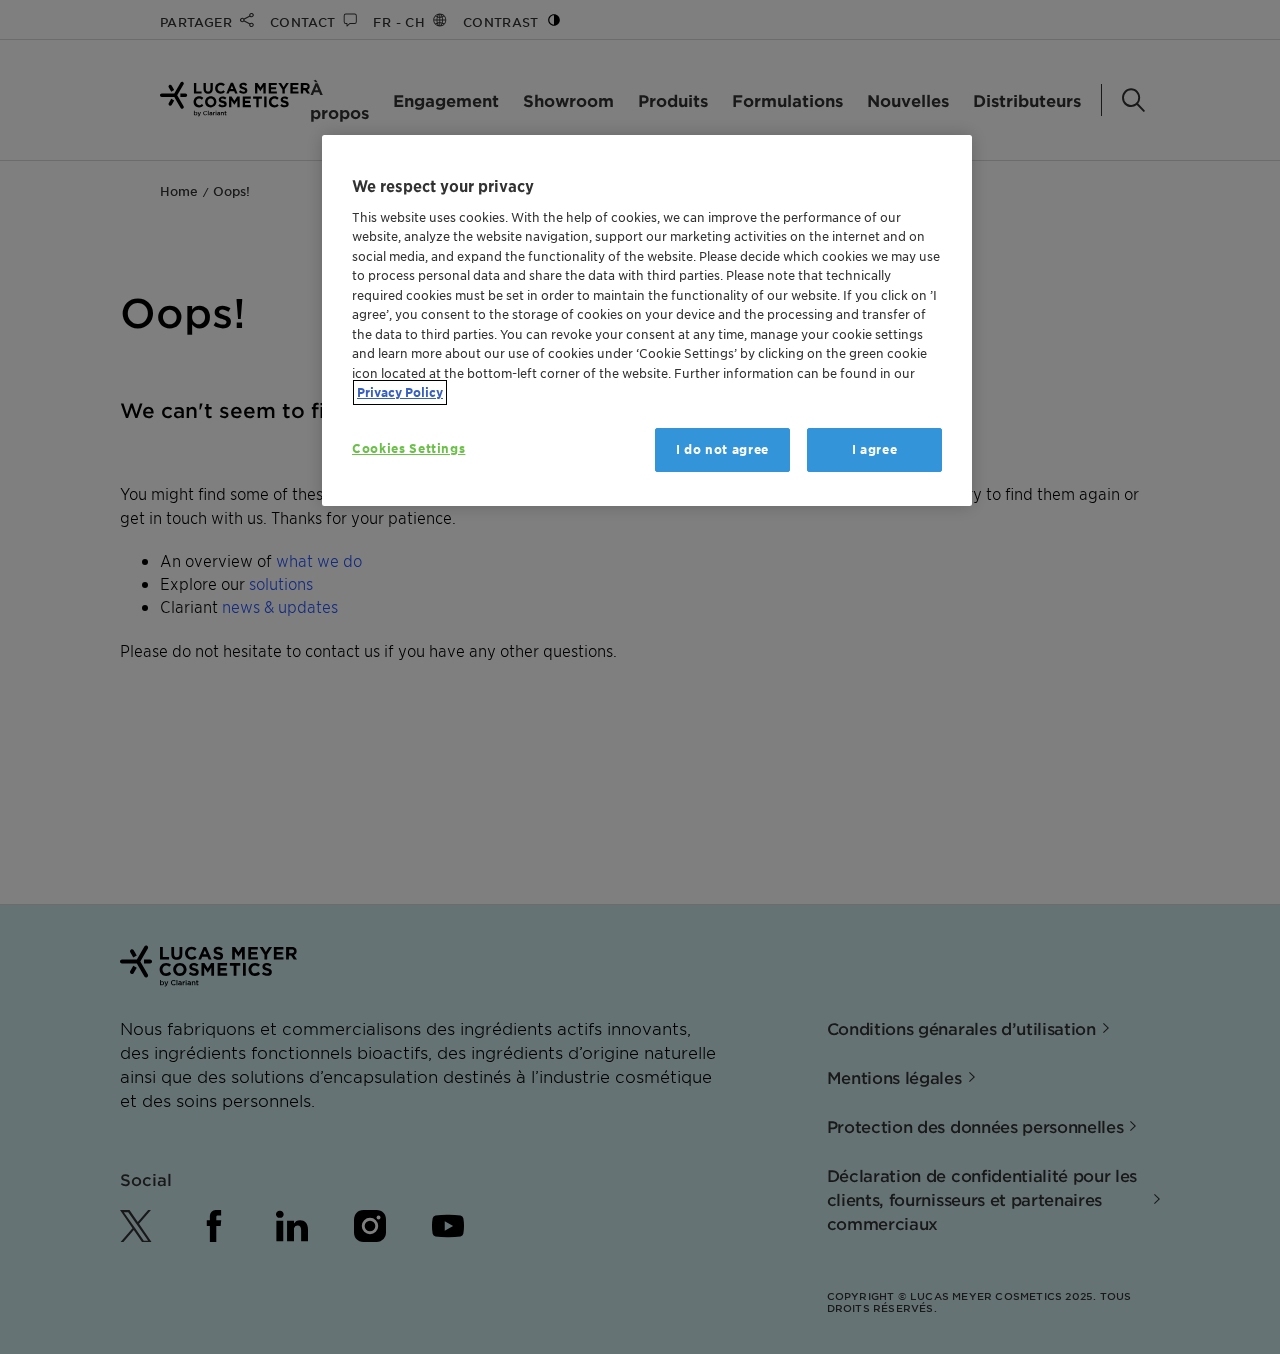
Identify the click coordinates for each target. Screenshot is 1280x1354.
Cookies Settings (408, 448)
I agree (875, 449)
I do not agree (722, 449)
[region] (647, 320)
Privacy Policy (400, 392)
